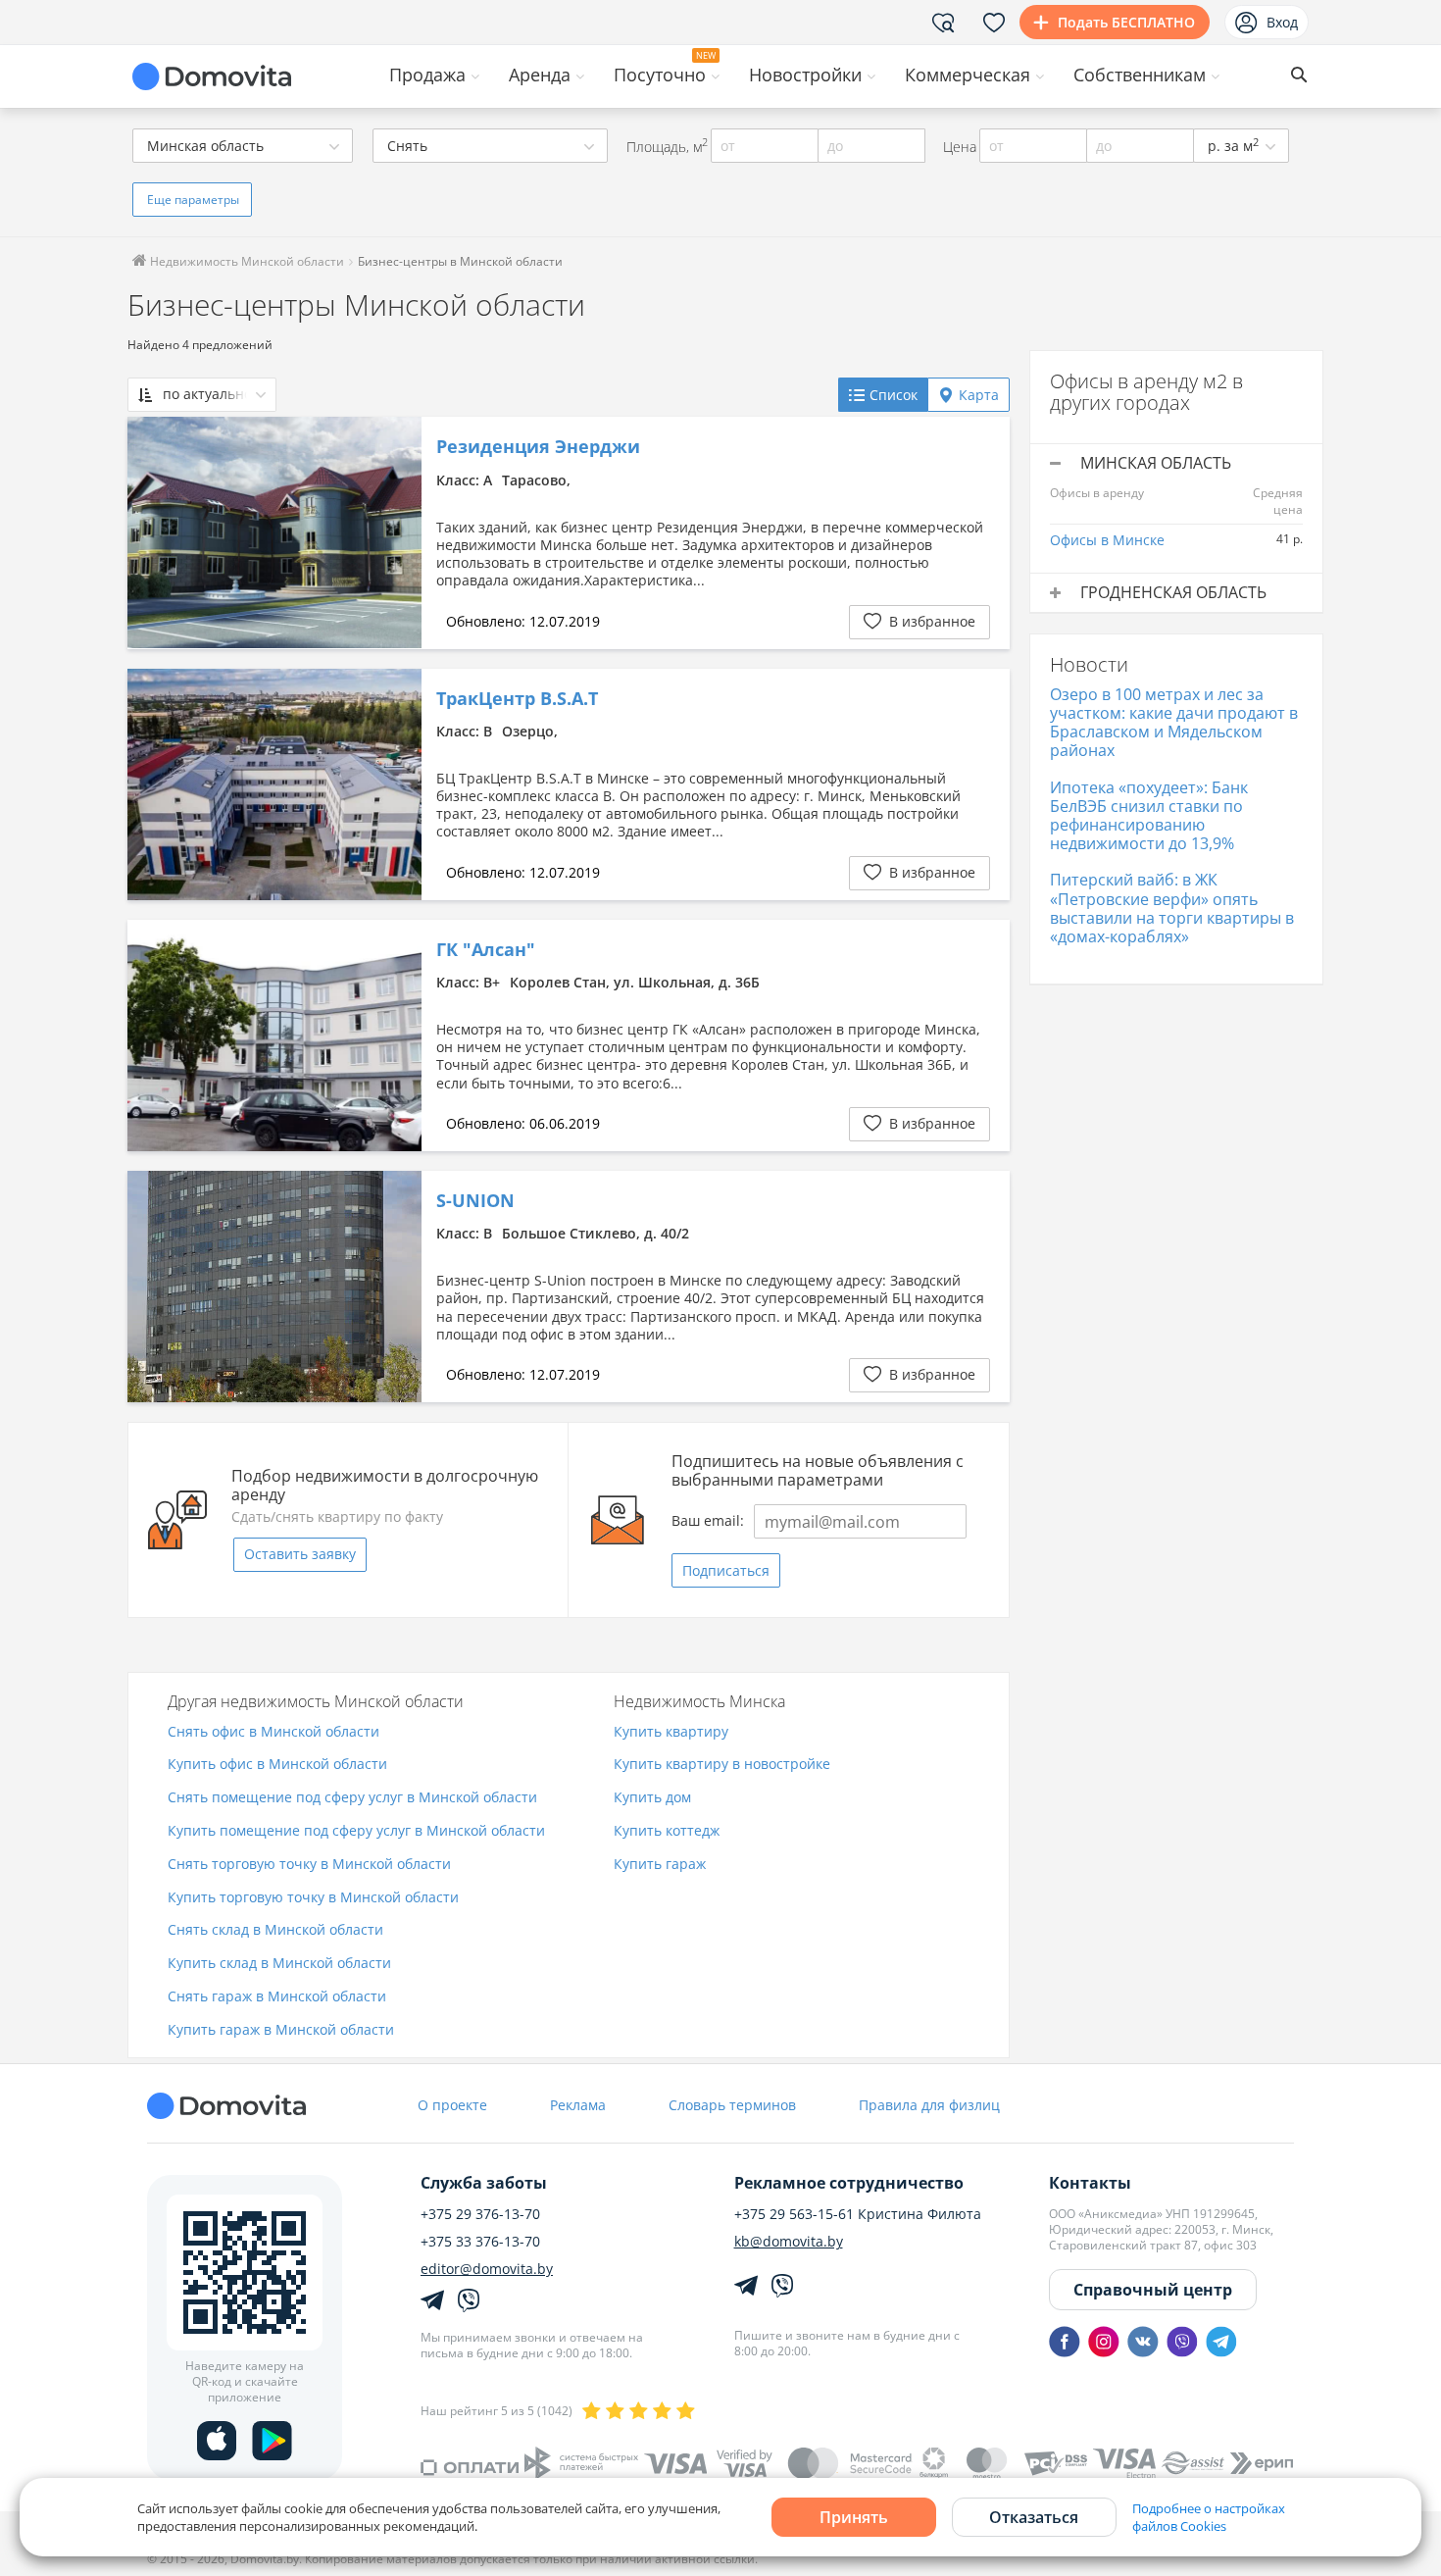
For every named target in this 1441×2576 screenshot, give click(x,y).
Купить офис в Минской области (277, 1765)
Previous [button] (152, 532)
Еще (193, 200)
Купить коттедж (667, 1831)
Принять (854, 2517)
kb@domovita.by (789, 2242)
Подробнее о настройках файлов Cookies (1209, 2517)
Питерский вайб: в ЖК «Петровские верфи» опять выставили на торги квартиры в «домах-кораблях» (1172, 908)
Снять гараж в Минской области (277, 1997)
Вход (1282, 22)
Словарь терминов (732, 2105)
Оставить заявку (300, 1554)
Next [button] (397, 532)
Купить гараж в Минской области (281, 2030)
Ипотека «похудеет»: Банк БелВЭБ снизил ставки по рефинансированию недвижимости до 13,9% (1149, 816)
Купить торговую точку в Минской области (313, 1898)
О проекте (452, 2105)
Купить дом (652, 1798)
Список (894, 395)
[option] (274, 532)
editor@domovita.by (487, 2269)
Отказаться (1034, 2517)
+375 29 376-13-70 (480, 2214)
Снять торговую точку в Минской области (309, 1865)
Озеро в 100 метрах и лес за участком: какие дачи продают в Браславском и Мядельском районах (1174, 723)
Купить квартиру (671, 1732)
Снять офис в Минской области (273, 1732)
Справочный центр (1153, 2290)
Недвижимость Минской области (246, 261)
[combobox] (243, 146)
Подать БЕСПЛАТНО (1126, 22)
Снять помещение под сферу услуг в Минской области (352, 1798)
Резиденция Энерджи (538, 447)
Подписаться (726, 1570)
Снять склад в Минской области (275, 1930)
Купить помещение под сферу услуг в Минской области (356, 1831)
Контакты (1090, 2183)
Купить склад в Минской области (279, 1964)
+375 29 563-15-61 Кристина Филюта (858, 2214)
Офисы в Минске (1107, 540)
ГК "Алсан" (486, 950)
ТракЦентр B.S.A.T (517, 699)
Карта (979, 395)
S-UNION (475, 1201)
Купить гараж (660, 1865)
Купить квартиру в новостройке (722, 1765)
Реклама (578, 2105)
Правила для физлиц (929, 2105)
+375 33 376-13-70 (480, 2242)
